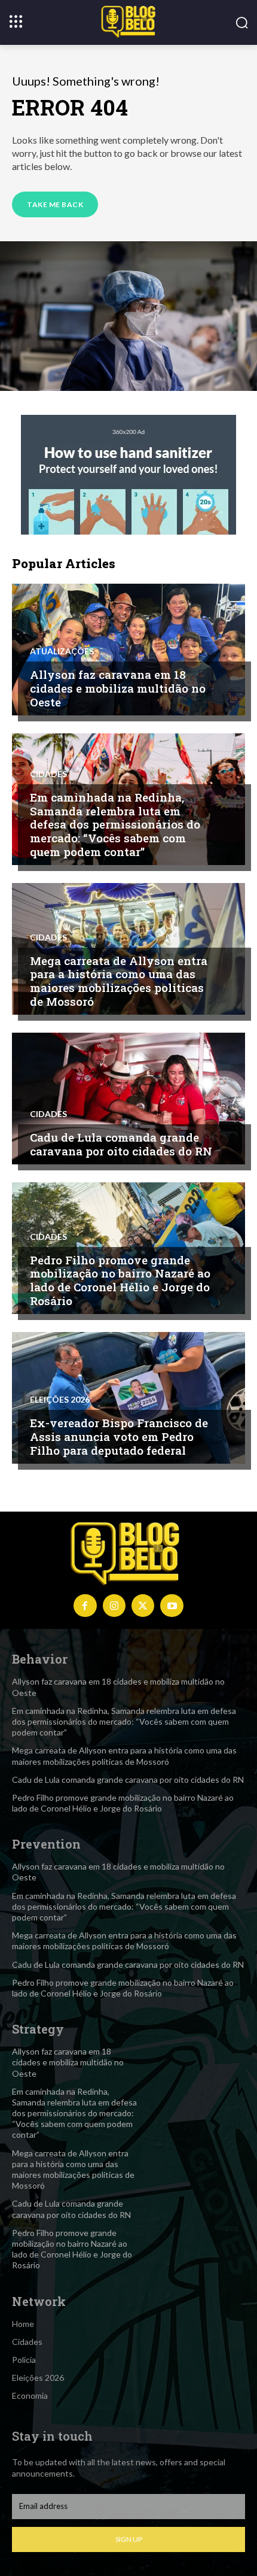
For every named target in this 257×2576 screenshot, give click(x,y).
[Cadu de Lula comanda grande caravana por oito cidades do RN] (128, 1099)
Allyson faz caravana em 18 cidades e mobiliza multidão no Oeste (118, 688)
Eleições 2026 (60, 1400)
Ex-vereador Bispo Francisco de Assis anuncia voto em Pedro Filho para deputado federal (119, 1436)
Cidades (48, 774)
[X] (143, 1606)
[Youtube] (172, 1606)
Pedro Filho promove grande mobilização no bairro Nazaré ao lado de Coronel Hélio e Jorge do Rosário (120, 1280)
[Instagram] (114, 1606)
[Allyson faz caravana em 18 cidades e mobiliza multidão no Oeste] (128, 650)
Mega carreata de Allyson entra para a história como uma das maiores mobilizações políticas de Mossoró (119, 981)
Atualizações (62, 651)
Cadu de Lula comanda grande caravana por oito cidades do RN (121, 1144)
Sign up (129, 2539)
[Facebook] (85, 1606)
